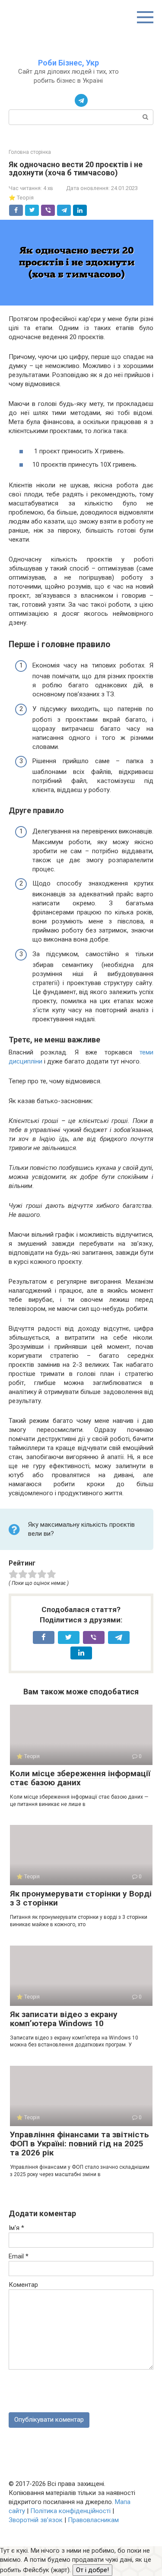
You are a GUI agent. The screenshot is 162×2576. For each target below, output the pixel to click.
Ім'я (16, 2228)
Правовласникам (93, 2520)
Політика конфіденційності (70, 2511)
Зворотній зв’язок (36, 2520)
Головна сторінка (30, 152)
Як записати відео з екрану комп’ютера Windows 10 (64, 2019)
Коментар (23, 2285)
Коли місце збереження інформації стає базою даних (80, 1778)
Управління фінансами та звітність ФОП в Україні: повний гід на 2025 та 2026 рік (79, 2144)
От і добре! (92, 2570)
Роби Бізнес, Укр (68, 63)
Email (19, 2256)
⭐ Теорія (21, 198)
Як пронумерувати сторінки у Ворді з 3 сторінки (81, 1898)
